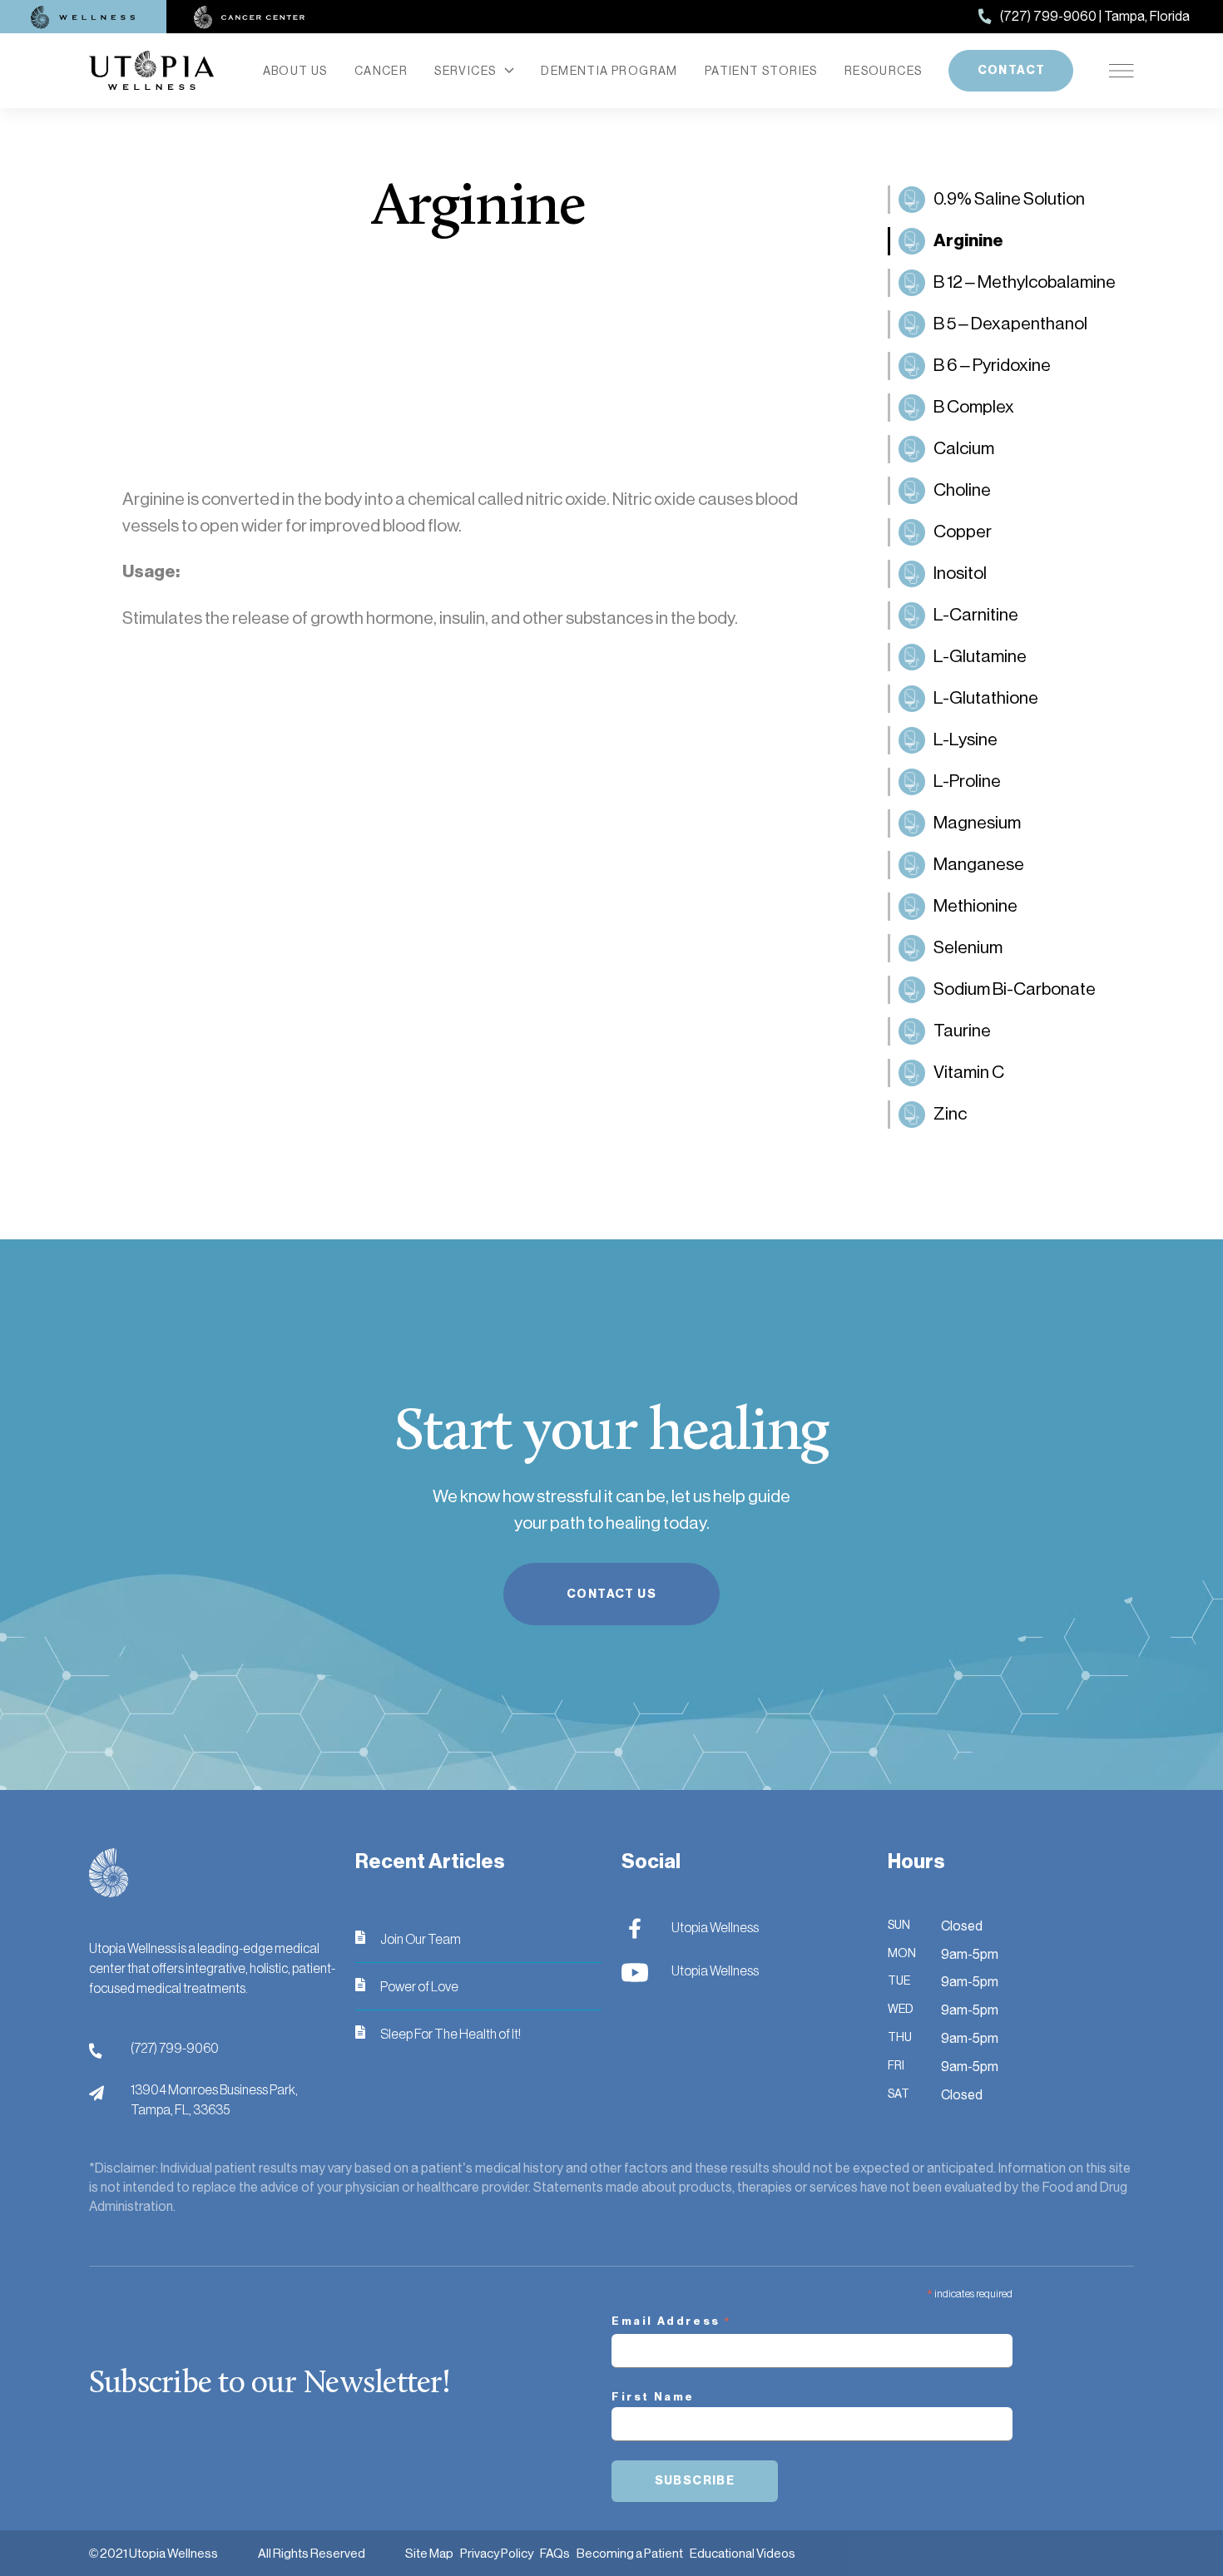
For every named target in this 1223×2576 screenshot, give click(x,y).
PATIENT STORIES (761, 71)
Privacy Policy (497, 2553)
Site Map (429, 2553)
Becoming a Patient (630, 2553)
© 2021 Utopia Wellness (153, 2553)
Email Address (672, 2323)
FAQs (555, 2553)
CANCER (381, 71)
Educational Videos (743, 2553)
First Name (653, 2397)
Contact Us (611, 1594)
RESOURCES (884, 71)
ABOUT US (295, 71)
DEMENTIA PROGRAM (609, 71)
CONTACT (1012, 70)
